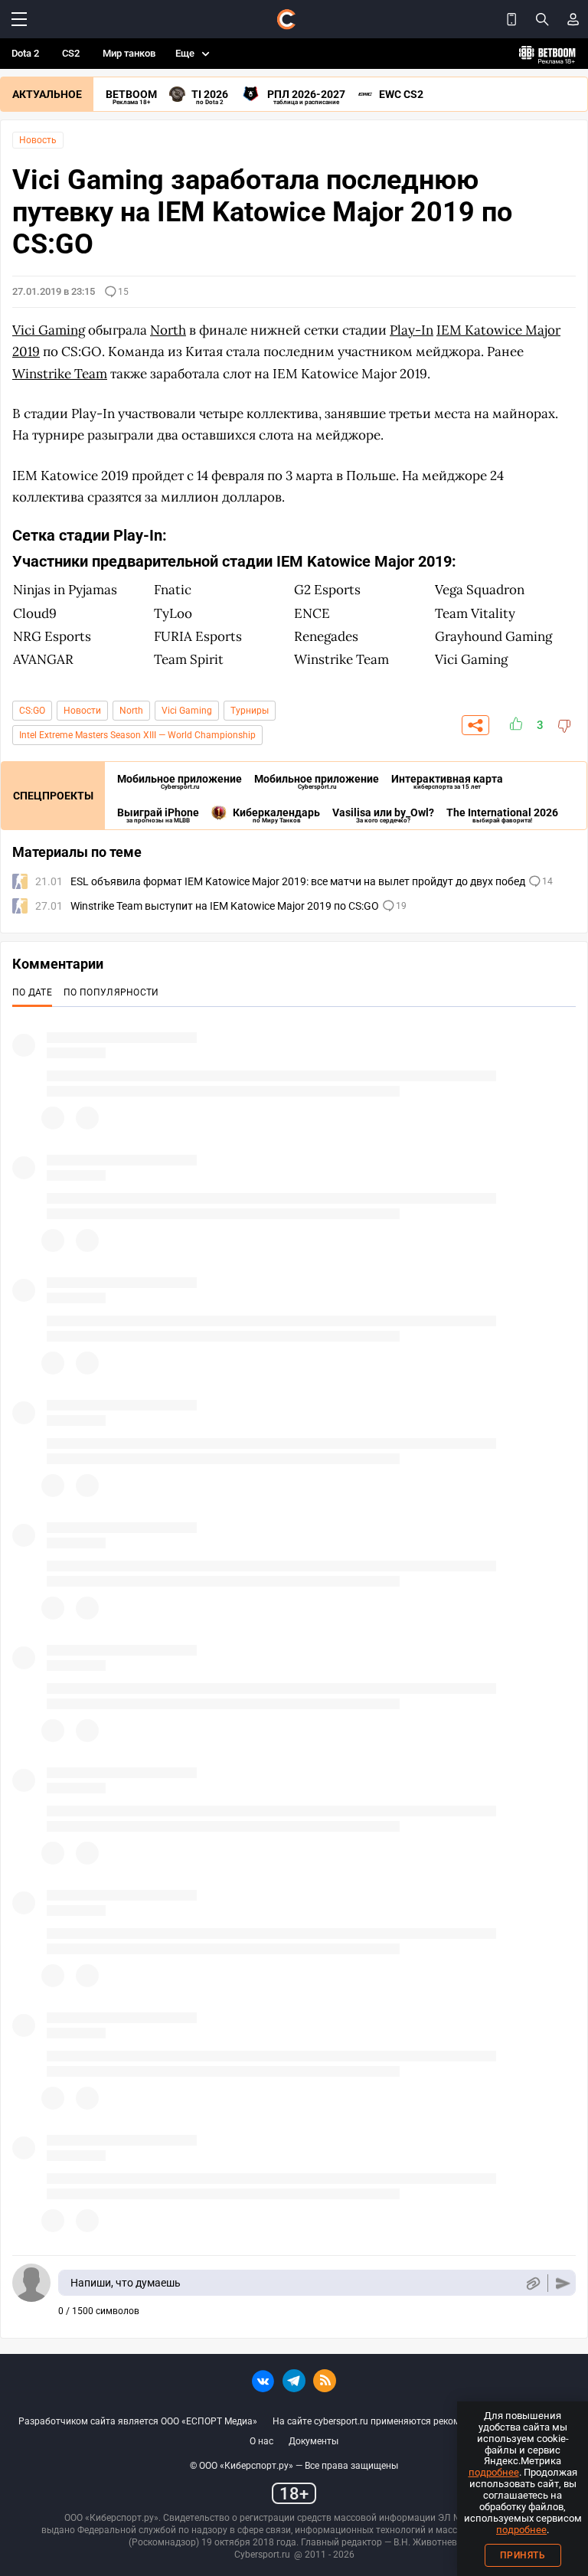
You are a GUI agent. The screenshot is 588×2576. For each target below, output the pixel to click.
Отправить (563, 2283)
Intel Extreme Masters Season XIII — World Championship (137, 735)
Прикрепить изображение (532, 2283)
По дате (32, 992)
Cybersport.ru (262, 2555)
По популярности (111, 992)
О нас (261, 2441)
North (131, 711)
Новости (82, 711)
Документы (314, 2441)
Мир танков (129, 53)
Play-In (412, 330)
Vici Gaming (187, 711)
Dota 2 (25, 53)
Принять (523, 2555)
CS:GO (32, 711)
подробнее (494, 2472)
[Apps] (511, 19)
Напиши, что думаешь (126, 2283)
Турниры (250, 711)
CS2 (71, 53)
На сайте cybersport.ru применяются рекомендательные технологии (421, 2421)
